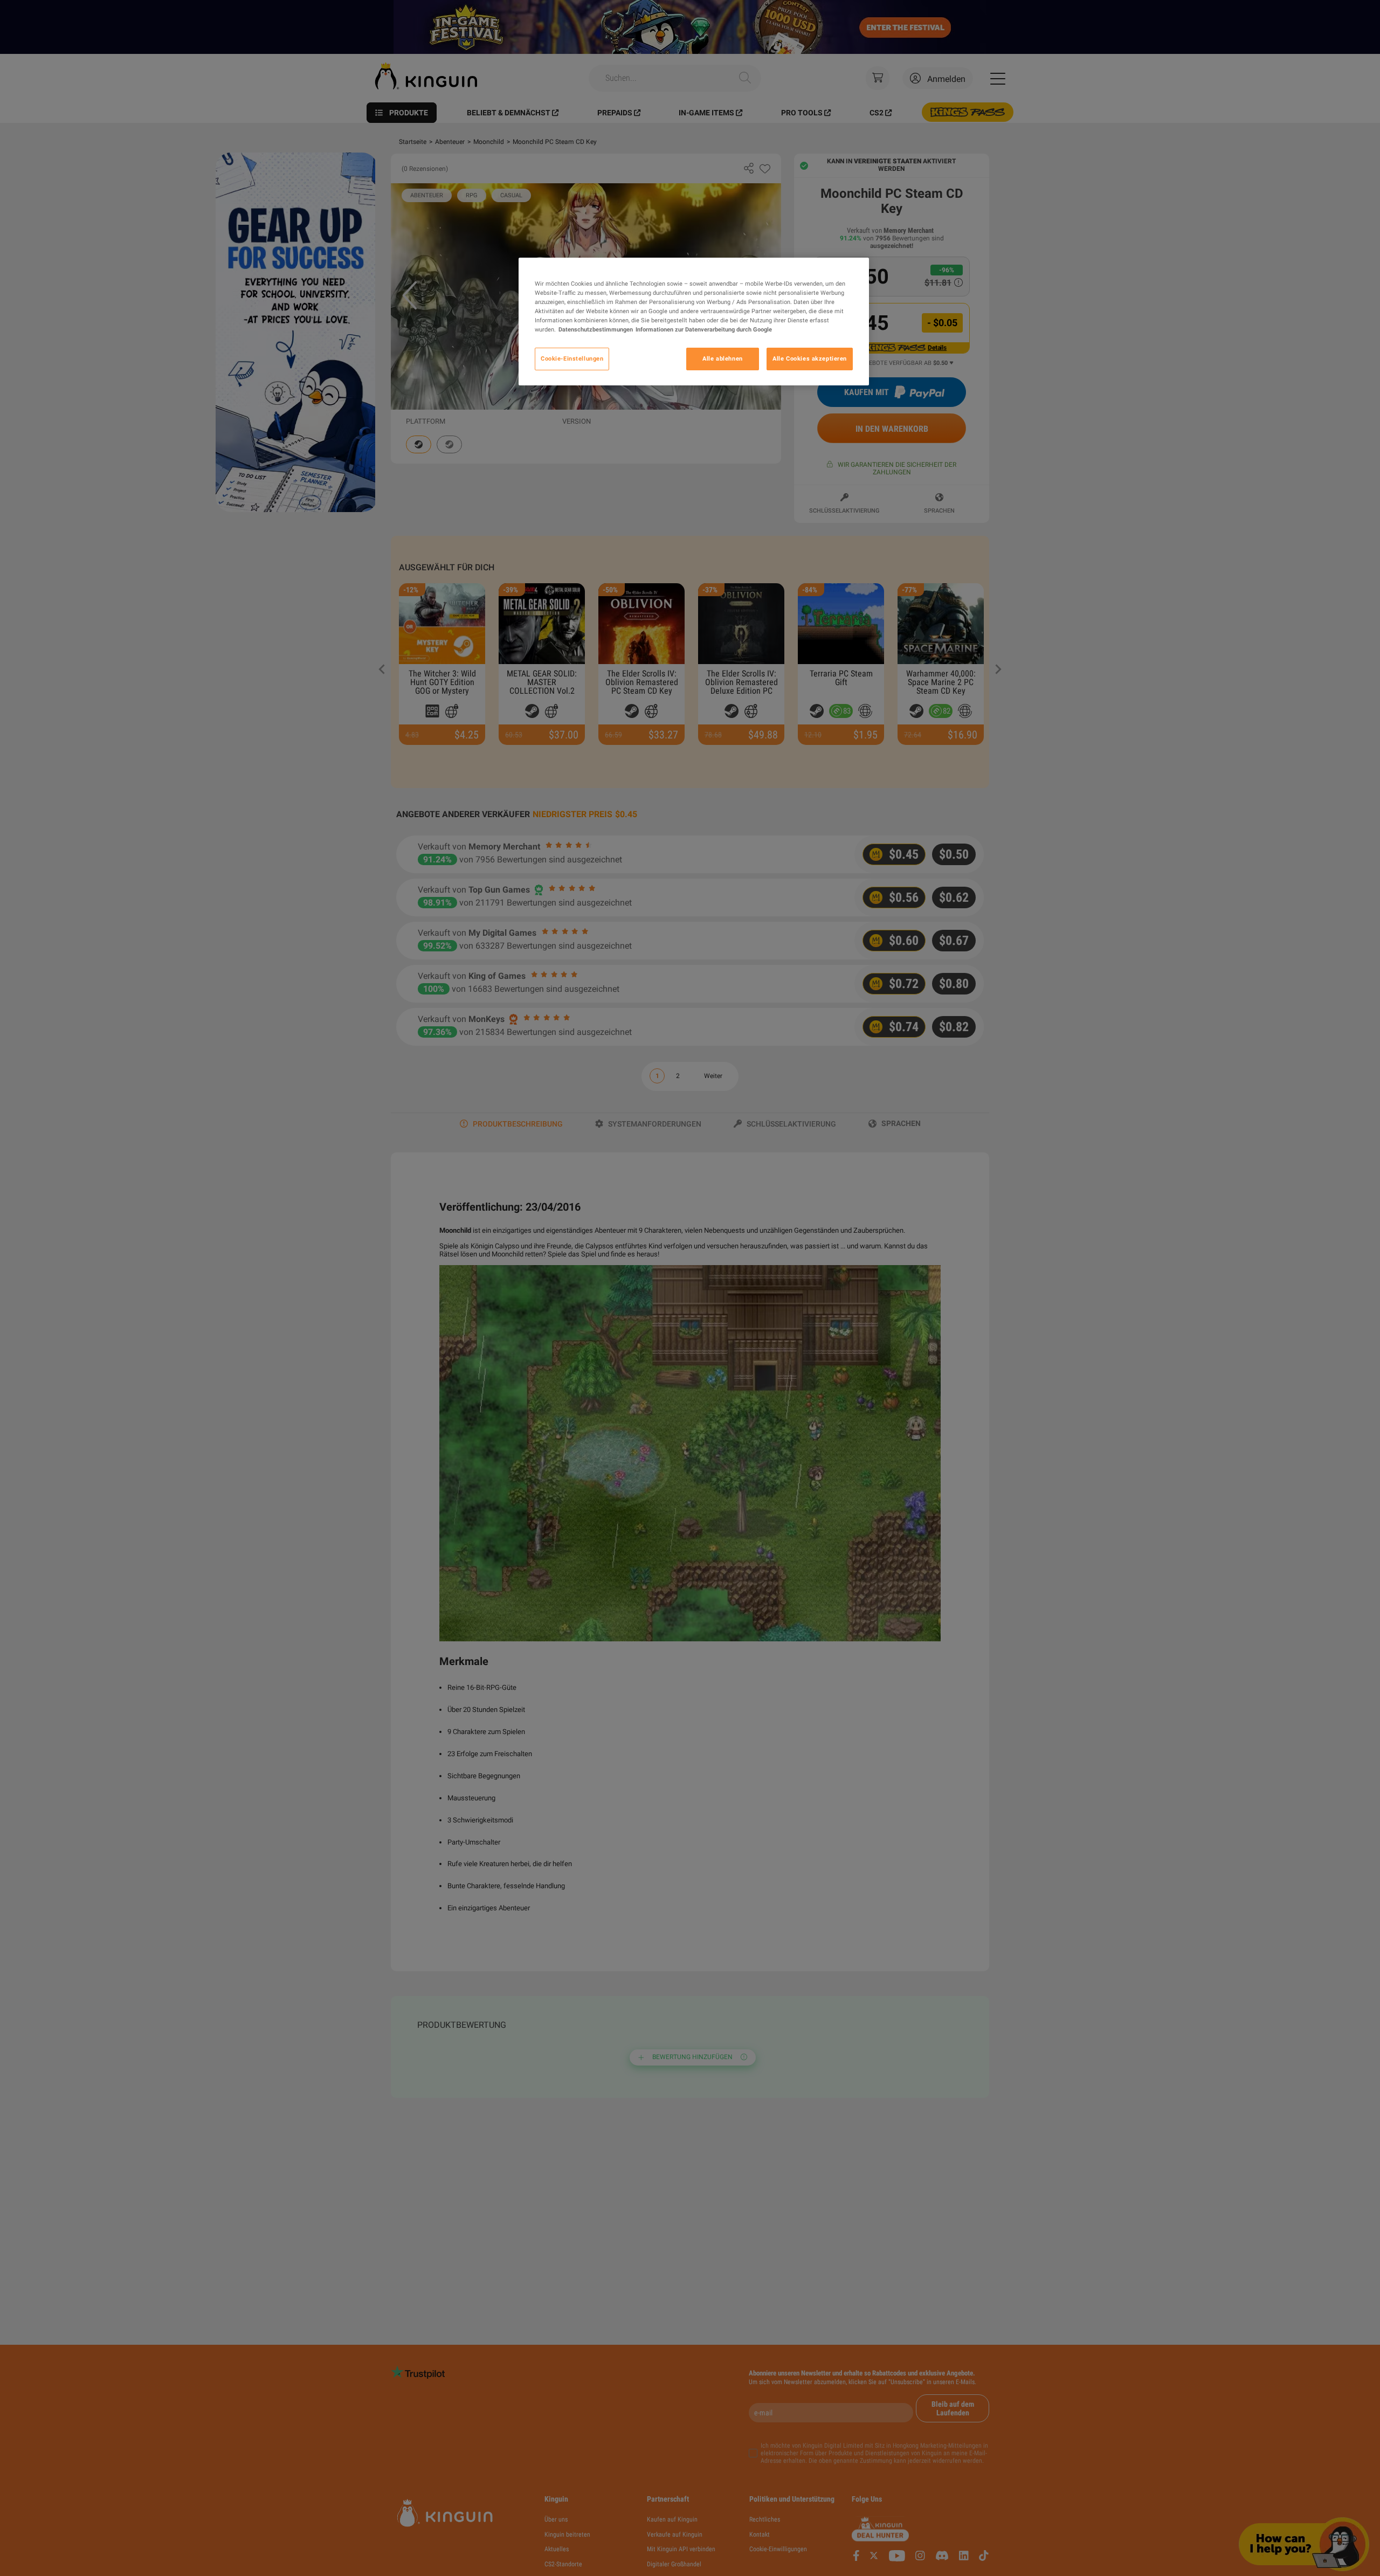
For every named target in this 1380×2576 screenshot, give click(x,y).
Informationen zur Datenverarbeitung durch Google (704, 329)
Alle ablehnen (722, 358)
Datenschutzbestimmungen (596, 329)
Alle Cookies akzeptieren (810, 358)
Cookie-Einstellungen (572, 358)
